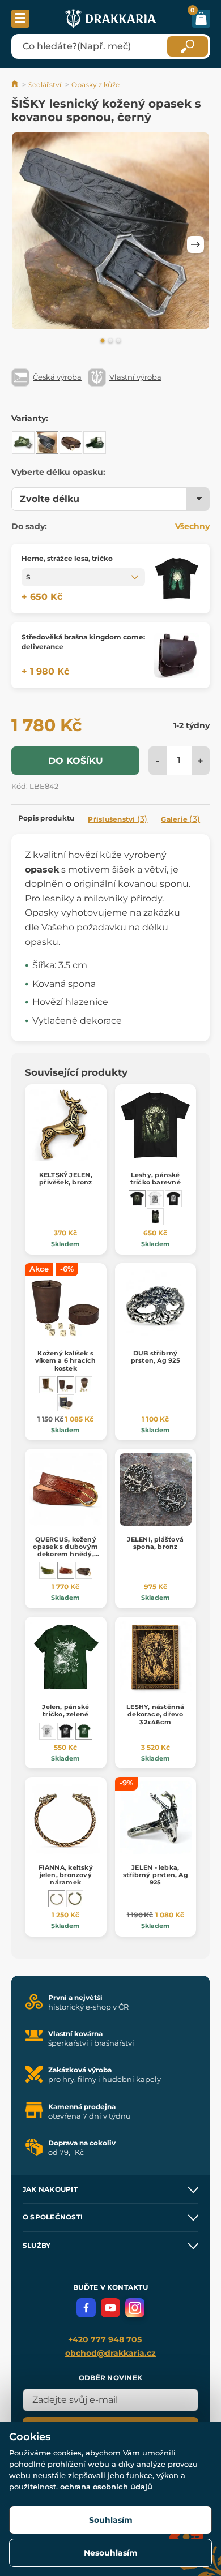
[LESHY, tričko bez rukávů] (155, 1217)
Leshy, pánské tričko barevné (156, 1178)
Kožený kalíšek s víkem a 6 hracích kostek (66, 1360)
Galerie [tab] (180, 819)
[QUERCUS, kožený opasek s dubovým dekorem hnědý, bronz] (66, 1570)
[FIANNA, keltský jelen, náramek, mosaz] (75, 1899)
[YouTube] (110, 2308)
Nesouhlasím (111, 2553)
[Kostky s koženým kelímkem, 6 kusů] (84, 1385)
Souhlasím (111, 2520)
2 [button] (110, 341)
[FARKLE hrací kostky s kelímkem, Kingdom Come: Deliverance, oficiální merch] (66, 1403)
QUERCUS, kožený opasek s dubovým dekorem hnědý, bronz (65, 1551)
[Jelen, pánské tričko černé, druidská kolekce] (66, 1731)
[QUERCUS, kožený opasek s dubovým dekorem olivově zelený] (48, 1570)
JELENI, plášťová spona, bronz (155, 1543)
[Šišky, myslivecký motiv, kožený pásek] (95, 443)
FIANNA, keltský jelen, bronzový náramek (66, 1875)
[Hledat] (188, 46)
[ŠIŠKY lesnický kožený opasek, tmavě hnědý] (71, 443)
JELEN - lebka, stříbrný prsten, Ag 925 (156, 1875)
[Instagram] (135, 2308)
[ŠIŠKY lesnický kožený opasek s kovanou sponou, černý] (47, 443)
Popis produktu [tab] (46, 818)
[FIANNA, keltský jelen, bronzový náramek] (57, 1899)
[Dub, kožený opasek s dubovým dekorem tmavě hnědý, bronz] (84, 1570)
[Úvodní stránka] (16, 85)
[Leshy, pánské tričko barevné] (137, 1199)
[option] (110, 233)
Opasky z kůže (95, 85)
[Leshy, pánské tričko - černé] (173, 1199)
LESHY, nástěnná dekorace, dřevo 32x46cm (155, 1714)
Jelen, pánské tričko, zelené (65, 1710)
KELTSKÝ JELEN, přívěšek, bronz (66, 1178)
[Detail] (177, 579)
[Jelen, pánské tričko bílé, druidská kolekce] (48, 1731)
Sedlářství (45, 85)
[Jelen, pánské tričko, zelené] (84, 1731)
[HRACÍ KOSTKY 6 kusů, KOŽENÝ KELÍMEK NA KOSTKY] (48, 1385)
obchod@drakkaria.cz (110, 2353)
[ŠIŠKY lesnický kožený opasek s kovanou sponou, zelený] (23, 443)
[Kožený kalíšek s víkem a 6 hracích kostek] (66, 1385)
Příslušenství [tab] (118, 819)
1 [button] (103, 341)
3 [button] (118, 341)
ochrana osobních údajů (106, 2487)
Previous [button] (25, 244)
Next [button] (195, 244)
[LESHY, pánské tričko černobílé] (155, 1199)
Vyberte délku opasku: (58, 472)
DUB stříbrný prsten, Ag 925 (156, 1357)
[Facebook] (86, 2308)
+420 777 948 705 (105, 2339)
